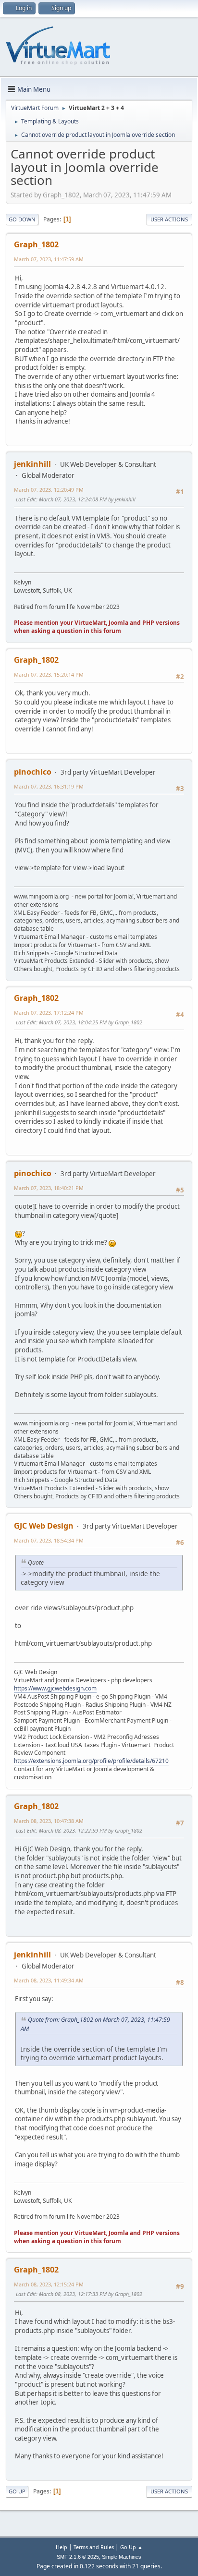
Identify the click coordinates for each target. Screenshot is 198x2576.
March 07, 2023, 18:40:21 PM (49, 1188)
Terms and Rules (94, 2547)
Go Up (17, 2491)
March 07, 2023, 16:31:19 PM (49, 786)
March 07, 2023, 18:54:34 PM (49, 1540)
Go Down (22, 219)
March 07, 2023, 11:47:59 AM (49, 259)
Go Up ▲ (131, 2547)
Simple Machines (122, 2557)
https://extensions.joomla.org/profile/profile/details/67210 (91, 1761)
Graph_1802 (36, 244)
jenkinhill (32, 464)
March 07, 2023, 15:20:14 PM (49, 674)
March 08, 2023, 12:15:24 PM (49, 2284)
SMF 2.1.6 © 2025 (78, 2557)
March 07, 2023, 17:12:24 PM (49, 1013)
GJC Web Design (44, 1526)
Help (62, 2547)
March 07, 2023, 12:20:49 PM (49, 490)
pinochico (33, 772)
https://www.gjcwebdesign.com (55, 1688)
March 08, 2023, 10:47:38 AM (49, 1821)
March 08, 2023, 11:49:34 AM (49, 1980)
